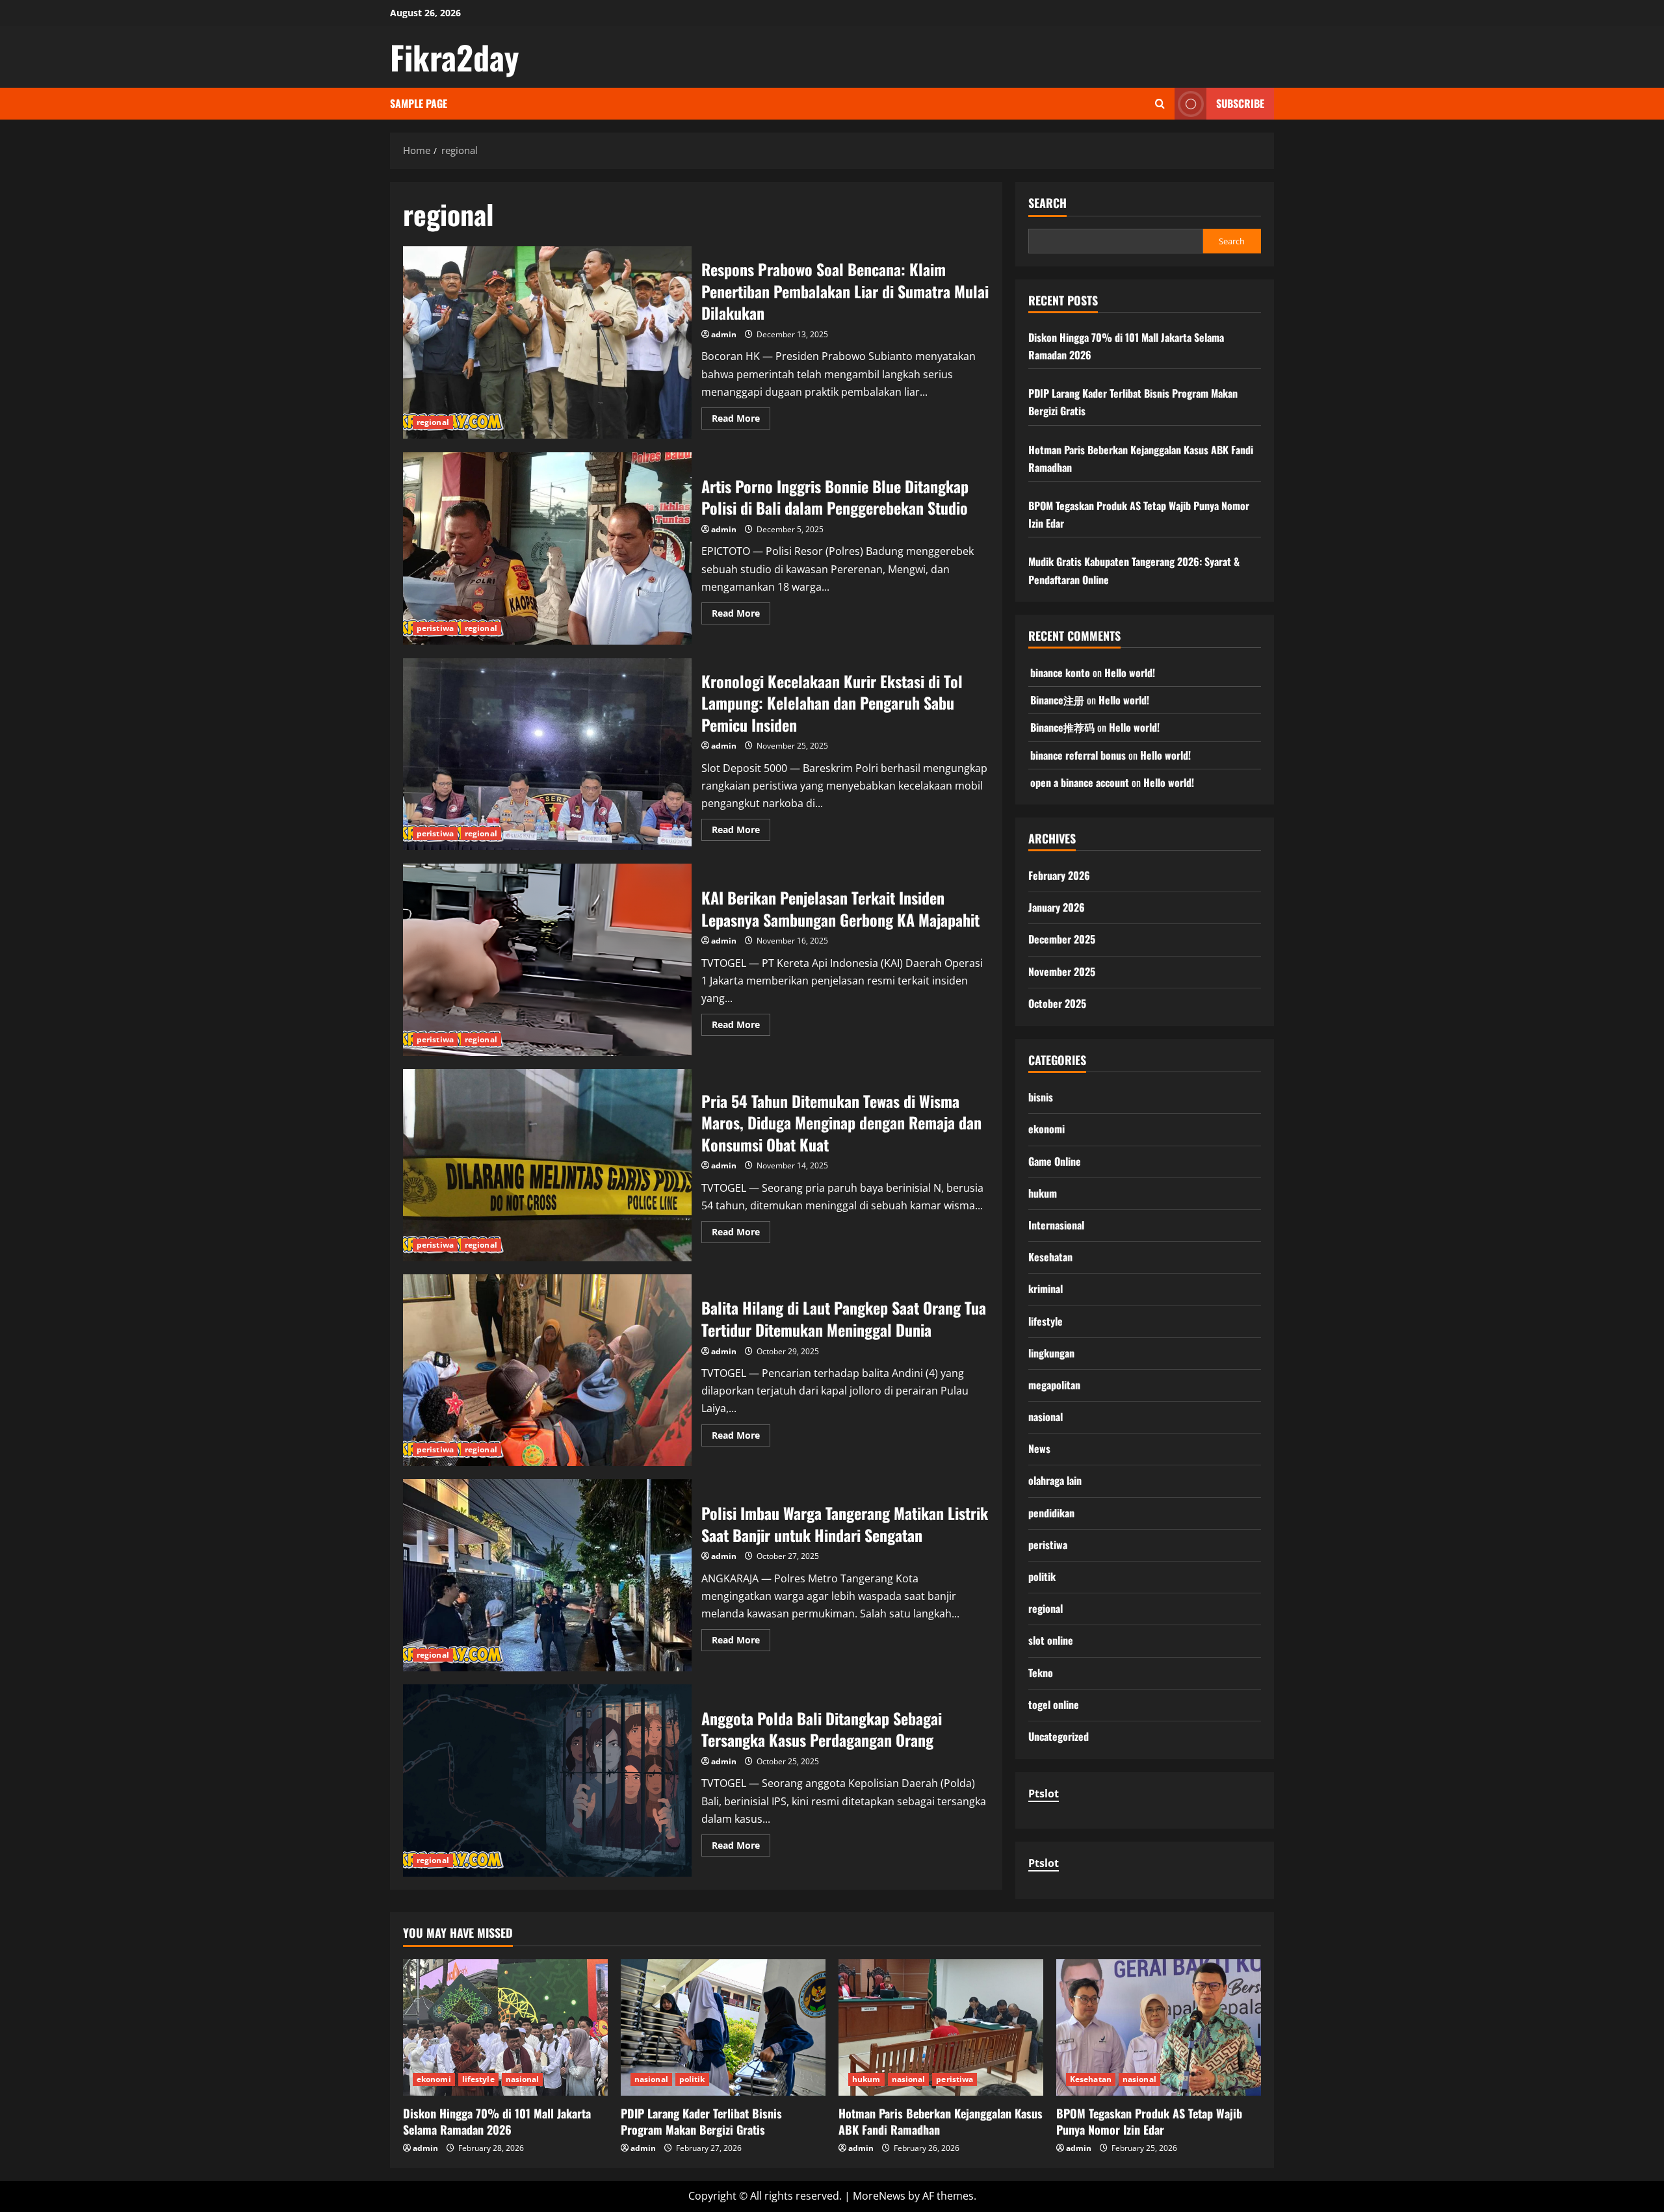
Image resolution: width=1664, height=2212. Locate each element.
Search (1047, 203)
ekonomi (1046, 1129)
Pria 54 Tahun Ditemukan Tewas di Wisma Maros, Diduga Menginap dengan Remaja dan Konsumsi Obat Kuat (547, 1165)
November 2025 (1062, 971)
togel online (1054, 1704)
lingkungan (1051, 1353)
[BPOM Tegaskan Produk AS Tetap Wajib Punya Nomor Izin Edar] (1159, 2027)
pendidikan (1051, 1513)
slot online (1051, 1640)
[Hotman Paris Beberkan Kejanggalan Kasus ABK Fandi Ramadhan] (941, 2027)
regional (433, 422)
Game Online (1055, 1161)
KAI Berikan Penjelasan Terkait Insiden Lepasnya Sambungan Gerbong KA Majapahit (547, 960)
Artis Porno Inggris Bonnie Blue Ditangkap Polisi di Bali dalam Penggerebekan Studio (547, 548)
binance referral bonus (1078, 755)
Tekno (1041, 1673)
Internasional (1056, 1225)
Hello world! (1130, 673)
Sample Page (419, 103)
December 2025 (1062, 939)
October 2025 (1057, 1003)
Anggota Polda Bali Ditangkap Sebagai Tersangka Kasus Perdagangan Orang (547, 1781)
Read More (741, 420)
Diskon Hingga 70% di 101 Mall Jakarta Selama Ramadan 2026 (497, 2121)
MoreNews (879, 2196)
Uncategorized (1059, 1736)
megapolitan (1054, 1385)
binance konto (1060, 673)
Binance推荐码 (1062, 727)
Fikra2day (454, 57)
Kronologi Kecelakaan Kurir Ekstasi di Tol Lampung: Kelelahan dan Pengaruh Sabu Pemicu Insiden (547, 754)
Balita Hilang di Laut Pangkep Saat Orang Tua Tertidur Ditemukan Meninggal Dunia (547, 1370)
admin (724, 334)
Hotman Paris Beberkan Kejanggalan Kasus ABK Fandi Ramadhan (941, 2121)
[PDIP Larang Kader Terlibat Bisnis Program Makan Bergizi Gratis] (723, 2027)
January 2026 (1057, 907)
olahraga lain (1055, 1480)
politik (1042, 1576)
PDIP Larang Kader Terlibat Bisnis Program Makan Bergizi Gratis (701, 2121)
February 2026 (1059, 875)
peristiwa (435, 628)
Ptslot (1044, 1794)
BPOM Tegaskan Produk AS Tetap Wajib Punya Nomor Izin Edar (1149, 2121)
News (1039, 1448)
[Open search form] (1160, 104)
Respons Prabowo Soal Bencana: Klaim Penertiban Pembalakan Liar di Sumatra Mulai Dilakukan (547, 342)
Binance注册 (1057, 700)
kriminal (1046, 1289)
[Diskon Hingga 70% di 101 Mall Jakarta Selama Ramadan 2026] (505, 2027)
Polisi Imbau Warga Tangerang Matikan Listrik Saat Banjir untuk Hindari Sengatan (547, 1575)
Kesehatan (1050, 1257)
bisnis (1041, 1097)
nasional (1046, 1417)
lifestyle (1046, 1321)
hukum (1043, 1193)
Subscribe (1240, 103)
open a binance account (1080, 782)
